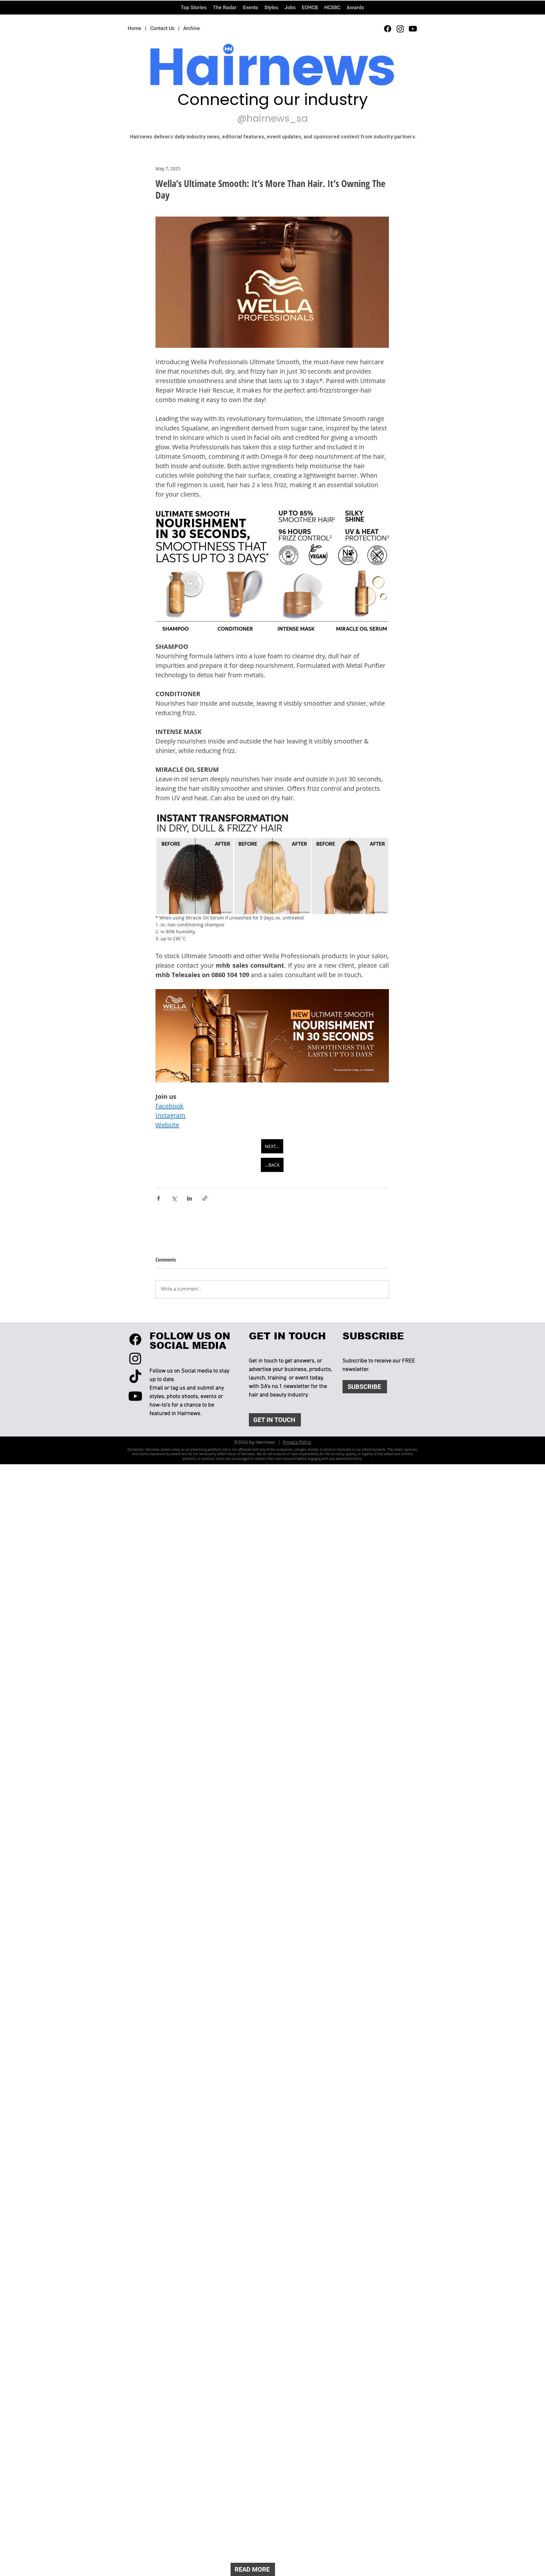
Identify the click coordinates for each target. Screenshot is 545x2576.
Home (135, 28)
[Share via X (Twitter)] (174, 1198)
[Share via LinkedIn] (189, 1198)
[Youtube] (413, 29)
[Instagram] (400, 29)
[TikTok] (135, 1377)
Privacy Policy (297, 1442)
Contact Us (162, 28)
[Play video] (272, 282)
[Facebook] (388, 29)
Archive (192, 28)
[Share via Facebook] (158, 1198)
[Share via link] (205, 1198)
